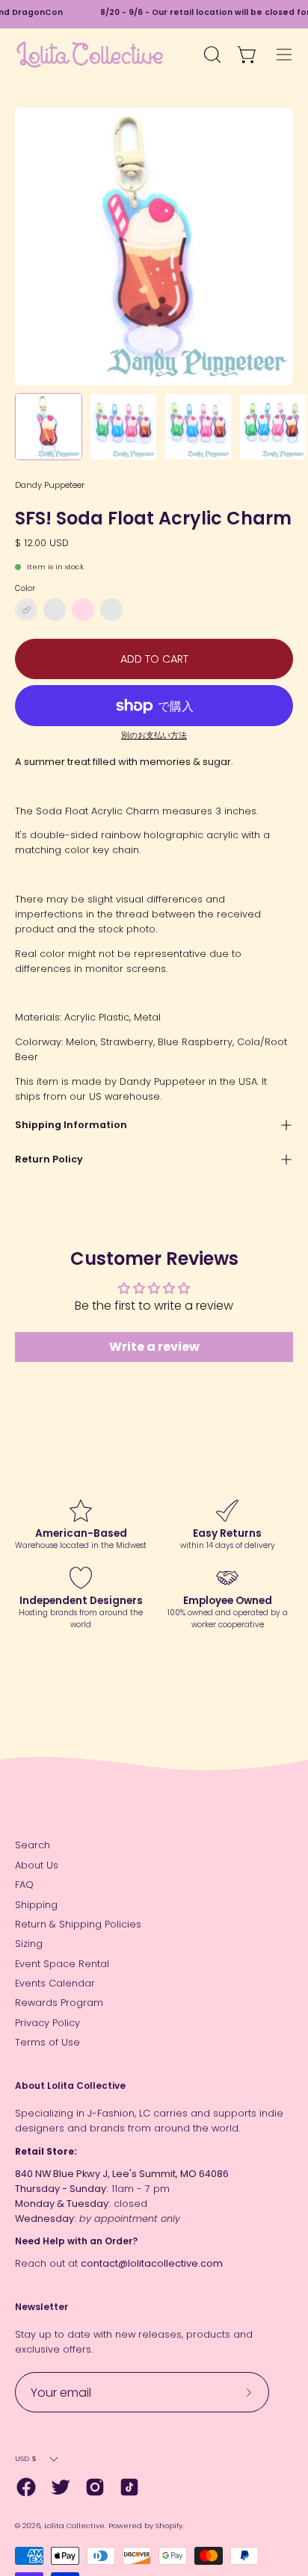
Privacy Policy (47, 2023)
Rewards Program (59, 2003)
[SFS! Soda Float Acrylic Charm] (49, 427)
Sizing (29, 1944)
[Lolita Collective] (90, 55)
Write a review (154, 1347)
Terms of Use (47, 2042)
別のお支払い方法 (154, 736)
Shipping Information (71, 1125)
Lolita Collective (74, 2526)
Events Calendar (55, 1983)
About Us (37, 1865)
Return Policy (49, 1159)
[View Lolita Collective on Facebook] (26, 2487)
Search (33, 1845)
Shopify (169, 2526)
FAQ (24, 1885)
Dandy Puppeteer (50, 485)
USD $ (26, 2458)
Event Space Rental (62, 1964)
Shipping (36, 1905)
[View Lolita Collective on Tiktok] (129, 2487)
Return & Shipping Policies (78, 1924)
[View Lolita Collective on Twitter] (61, 2487)
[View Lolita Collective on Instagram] (95, 2487)
